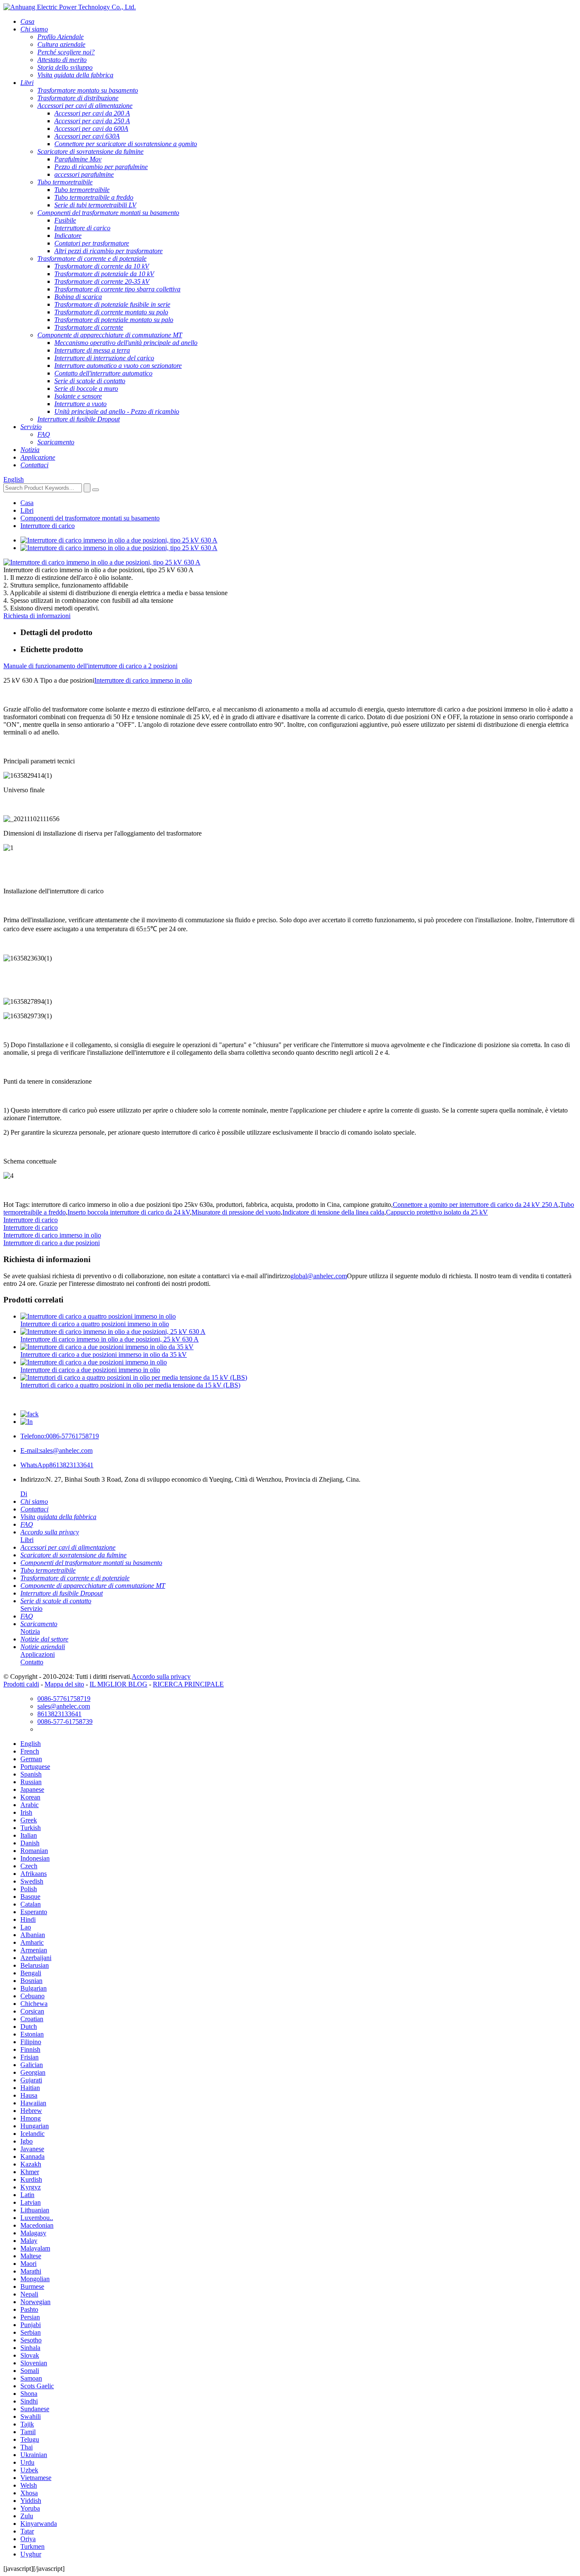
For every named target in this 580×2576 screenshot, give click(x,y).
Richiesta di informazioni (37, 616)
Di (24, 1494)
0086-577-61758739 (65, 1722)
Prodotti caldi (21, 1684)
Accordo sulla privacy (161, 1676)
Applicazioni (38, 1654)
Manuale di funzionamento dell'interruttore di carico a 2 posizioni (90, 666)
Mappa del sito (64, 1684)
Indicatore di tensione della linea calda (333, 1212)
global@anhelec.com (319, 1276)
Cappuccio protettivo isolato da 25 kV (437, 1212)
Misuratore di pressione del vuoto (236, 1212)
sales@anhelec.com (56, 1450)
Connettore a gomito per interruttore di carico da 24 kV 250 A (476, 1205)
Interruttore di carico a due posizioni (52, 1243)
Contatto (32, 1662)
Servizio (31, 1609)
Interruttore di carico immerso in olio (143, 680)
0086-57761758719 (60, 1436)
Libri (27, 510)
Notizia (30, 1631)
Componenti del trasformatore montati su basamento (90, 518)
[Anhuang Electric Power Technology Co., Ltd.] (70, 7)
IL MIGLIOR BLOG (118, 1684)
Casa (27, 503)
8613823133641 (57, 1465)
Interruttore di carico (48, 526)
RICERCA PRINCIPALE (188, 1684)
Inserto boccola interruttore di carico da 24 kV (129, 1212)
